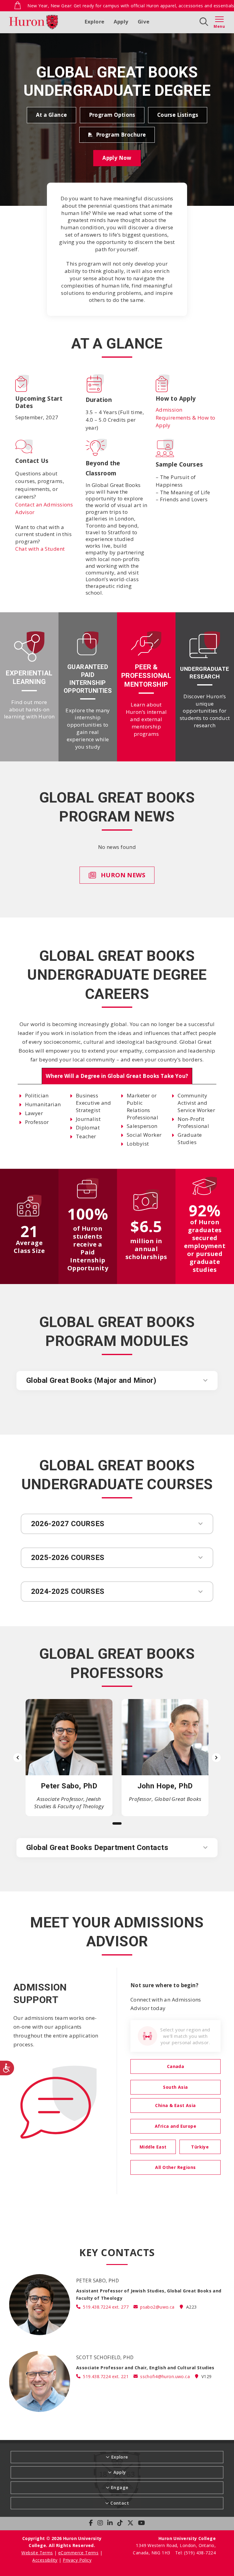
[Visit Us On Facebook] (91, 2523)
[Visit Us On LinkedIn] (110, 2523)
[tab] (117, 1076)
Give (144, 21)
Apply (121, 21)
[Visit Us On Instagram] (100, 2523)
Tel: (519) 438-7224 (195, 2553)
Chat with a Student (40, 549)
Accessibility (45, 2560)
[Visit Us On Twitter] (130, 2523)
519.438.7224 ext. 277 (106, 2307)
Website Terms (37, 2553)
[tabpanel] (117, 1120)
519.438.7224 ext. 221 (106, 2376)
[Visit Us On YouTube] (142, 2523)
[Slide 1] (117, 1823)
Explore (95, 21)
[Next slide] (216, 1758)
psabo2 (157, 2307)
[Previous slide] (18, 1758)
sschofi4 (165, 2376)
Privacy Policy (77, 2560)
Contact (120, 2503)
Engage (120, 2487)
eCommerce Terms (78, 2553)
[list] (117, 1758)
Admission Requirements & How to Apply (186, 417)
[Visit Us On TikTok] (120, 2523)
